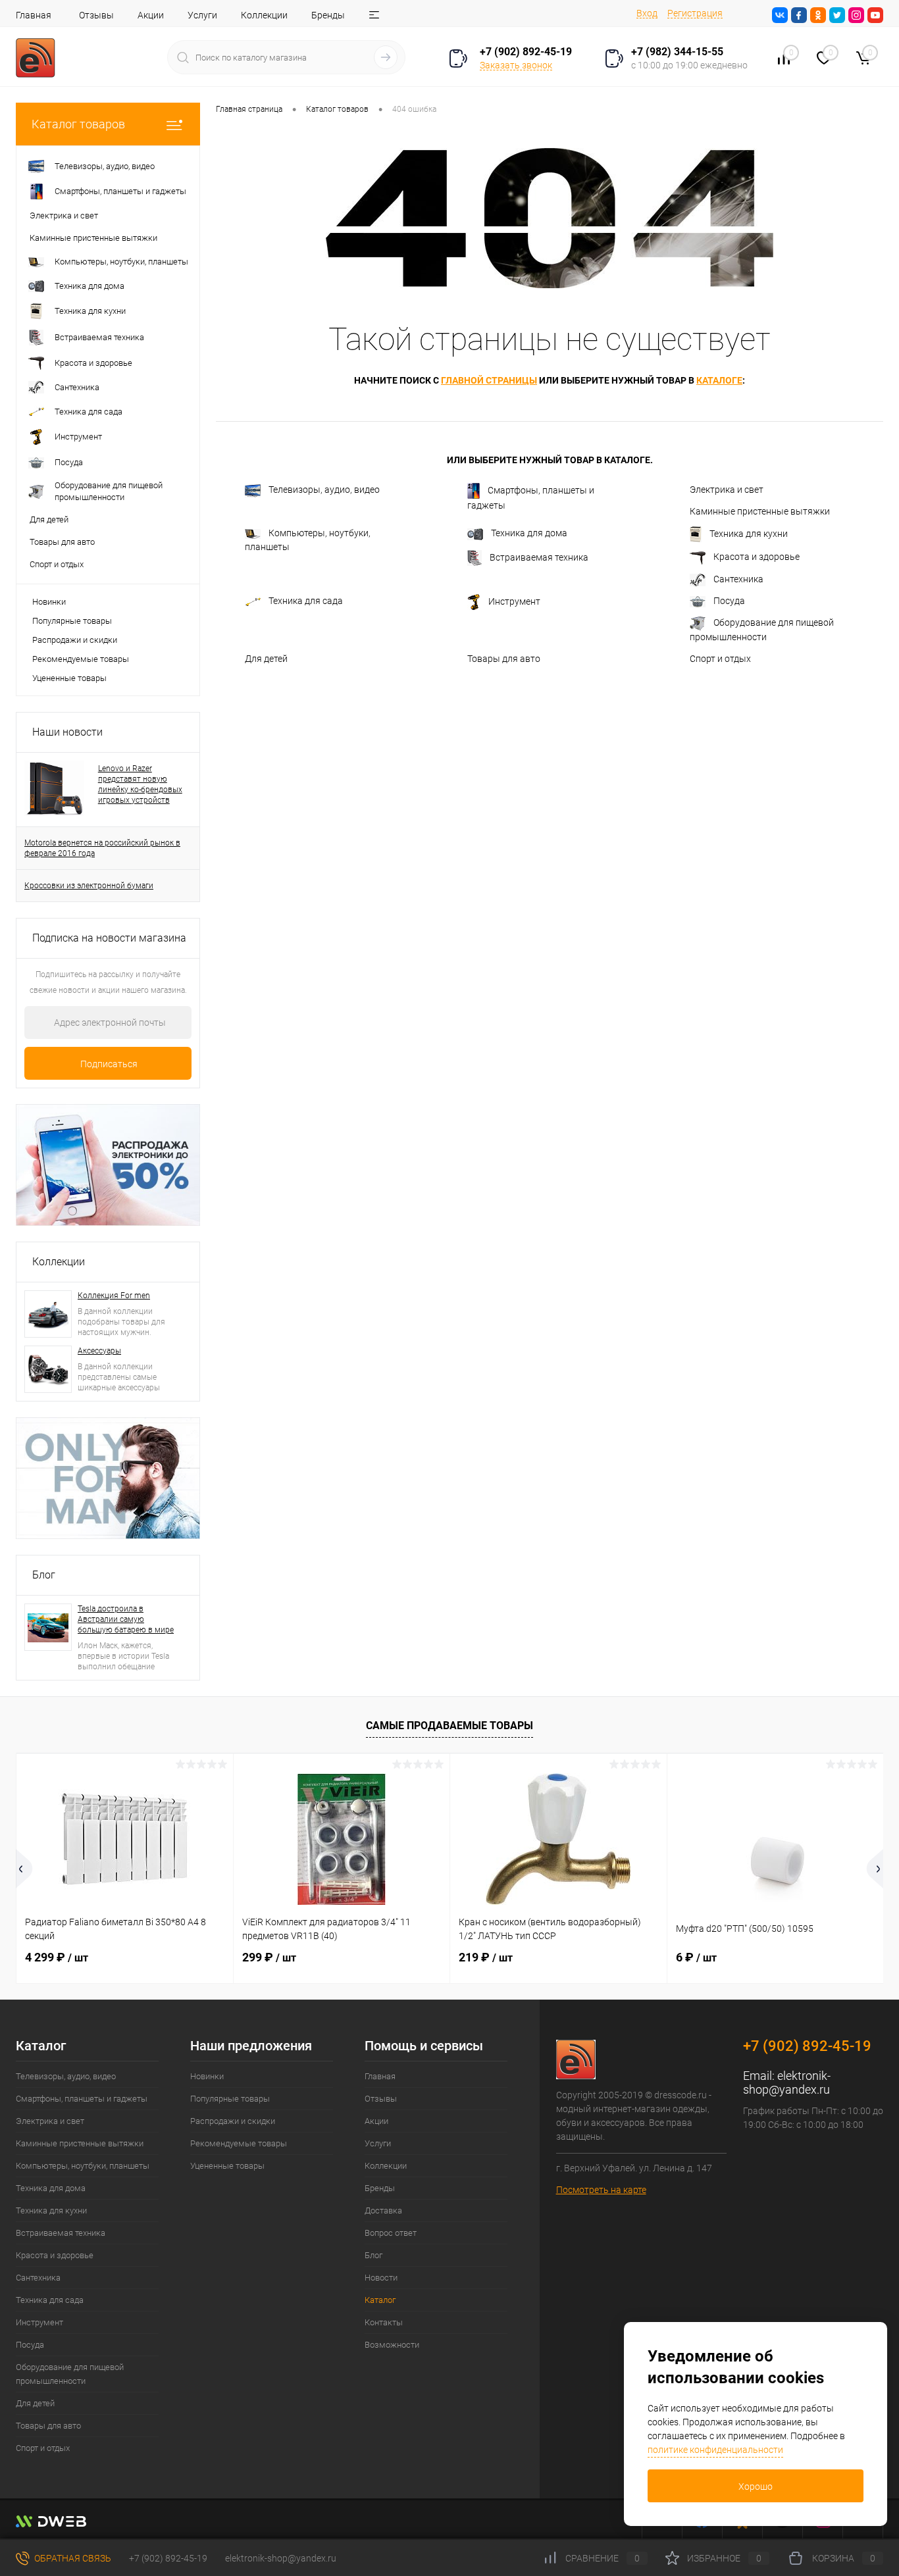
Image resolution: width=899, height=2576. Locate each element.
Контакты (384, 2322)
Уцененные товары (69, 678)
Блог (44, 1575)
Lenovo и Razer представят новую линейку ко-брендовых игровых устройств (140, 784)
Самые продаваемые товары (449, 1726)
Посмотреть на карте (601, 2190)
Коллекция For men (114, 1296)
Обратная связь (72, 2558)
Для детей (266, 659)
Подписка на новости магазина (109, 938)
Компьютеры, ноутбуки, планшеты (308, 540)
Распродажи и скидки (75, 640)
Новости (381, 2278)
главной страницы (489, 380)
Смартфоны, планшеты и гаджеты (531, 498)
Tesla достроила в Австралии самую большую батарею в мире (126, 1619)
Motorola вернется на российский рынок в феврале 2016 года (102, 848)
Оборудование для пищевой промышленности (762, 630)
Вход (647, 13)
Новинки (49, 602)
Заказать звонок (516, 65)
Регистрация (695, 13)
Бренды (328, 15)
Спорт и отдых (720, 659)
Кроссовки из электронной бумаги (89, 886)
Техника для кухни (749, 534)
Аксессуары (99, 1351)
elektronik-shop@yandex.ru (787, 2083)
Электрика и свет (727, 490)
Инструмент (514, 601)
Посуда (729, 601)
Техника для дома (529, 533)
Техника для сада (306, 601)
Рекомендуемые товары (81, 659)
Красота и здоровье (757, 557)
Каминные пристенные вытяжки (760, 511)
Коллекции (264, 15)
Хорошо (756, 2487)
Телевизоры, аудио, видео (324, 490)
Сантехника (738, 579)
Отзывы (96, 15)
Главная (34, 15)
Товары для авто (504, 659)
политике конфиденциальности (715, 2450)
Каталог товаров (78, 124)
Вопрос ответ (391, 2233)
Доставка (383, 2210)
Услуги (202, 15)
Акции (151, 15)
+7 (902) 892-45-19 (168, 2558)
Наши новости (67, 732)
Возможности (392, 2345)
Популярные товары (72, 621)
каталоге (719, 380)
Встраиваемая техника (539, 557)
